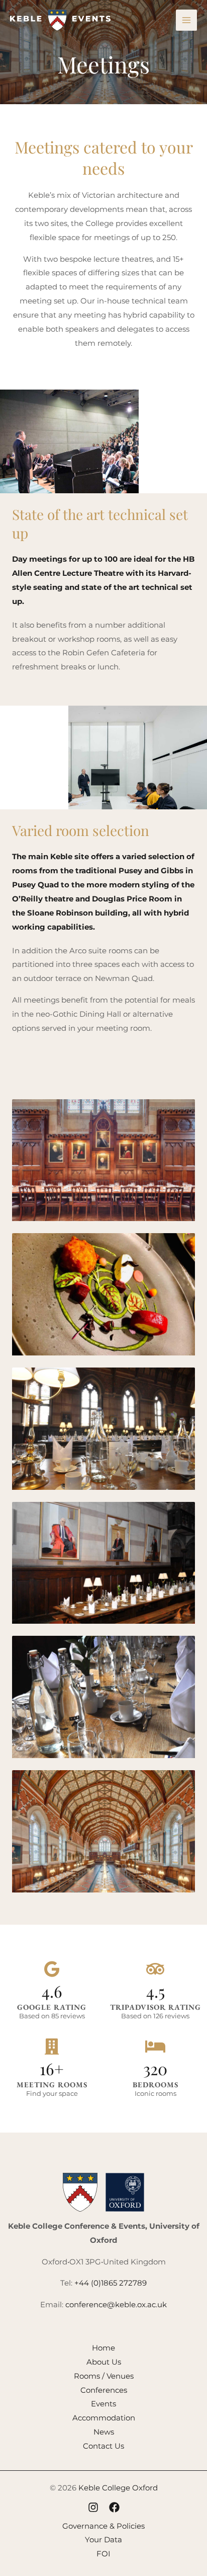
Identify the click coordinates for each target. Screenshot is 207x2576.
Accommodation (104, 2418)
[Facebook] (114, 2507)
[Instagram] (93, 2507)
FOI (103, 2554)
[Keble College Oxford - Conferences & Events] (60, 20)
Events (103, 2404)
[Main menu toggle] (187, 20)
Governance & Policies (103, 2526)
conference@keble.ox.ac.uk (116, 2304)
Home (103, 2348)
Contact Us (103, 2446)
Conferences (104, 2390)
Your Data (103, 2540)
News (104, 2432)
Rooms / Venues (104, 2376)
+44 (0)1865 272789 (111, 2283)
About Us (104, 2362)
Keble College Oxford (118, 2488)
